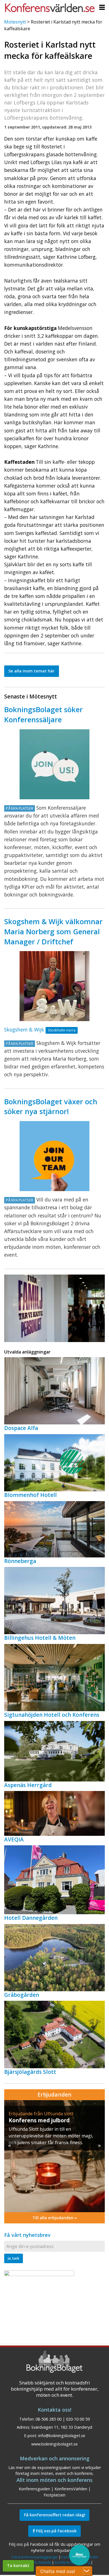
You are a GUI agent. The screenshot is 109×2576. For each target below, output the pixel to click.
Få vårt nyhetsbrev (27, 2235)
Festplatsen (54, 2495)
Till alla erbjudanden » (55, 2218)
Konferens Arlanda (35, 2562)
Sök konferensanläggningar (35, 2557)
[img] (54, 2156)
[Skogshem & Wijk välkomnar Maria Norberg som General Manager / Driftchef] (54, 986)
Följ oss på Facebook (56, 2531)
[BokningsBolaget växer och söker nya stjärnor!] (54, 1156)
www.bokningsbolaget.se (54, 2444)
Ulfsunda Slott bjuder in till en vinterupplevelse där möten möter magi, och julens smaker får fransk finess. (51, 2136)
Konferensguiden (34, 2489)
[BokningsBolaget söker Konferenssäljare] (54, 764)
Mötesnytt (15, 22)
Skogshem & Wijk (24, 1030)
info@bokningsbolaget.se (62, 2436)
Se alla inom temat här (31, 671)
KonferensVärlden (71, 2489)
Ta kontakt (18, 2565)
